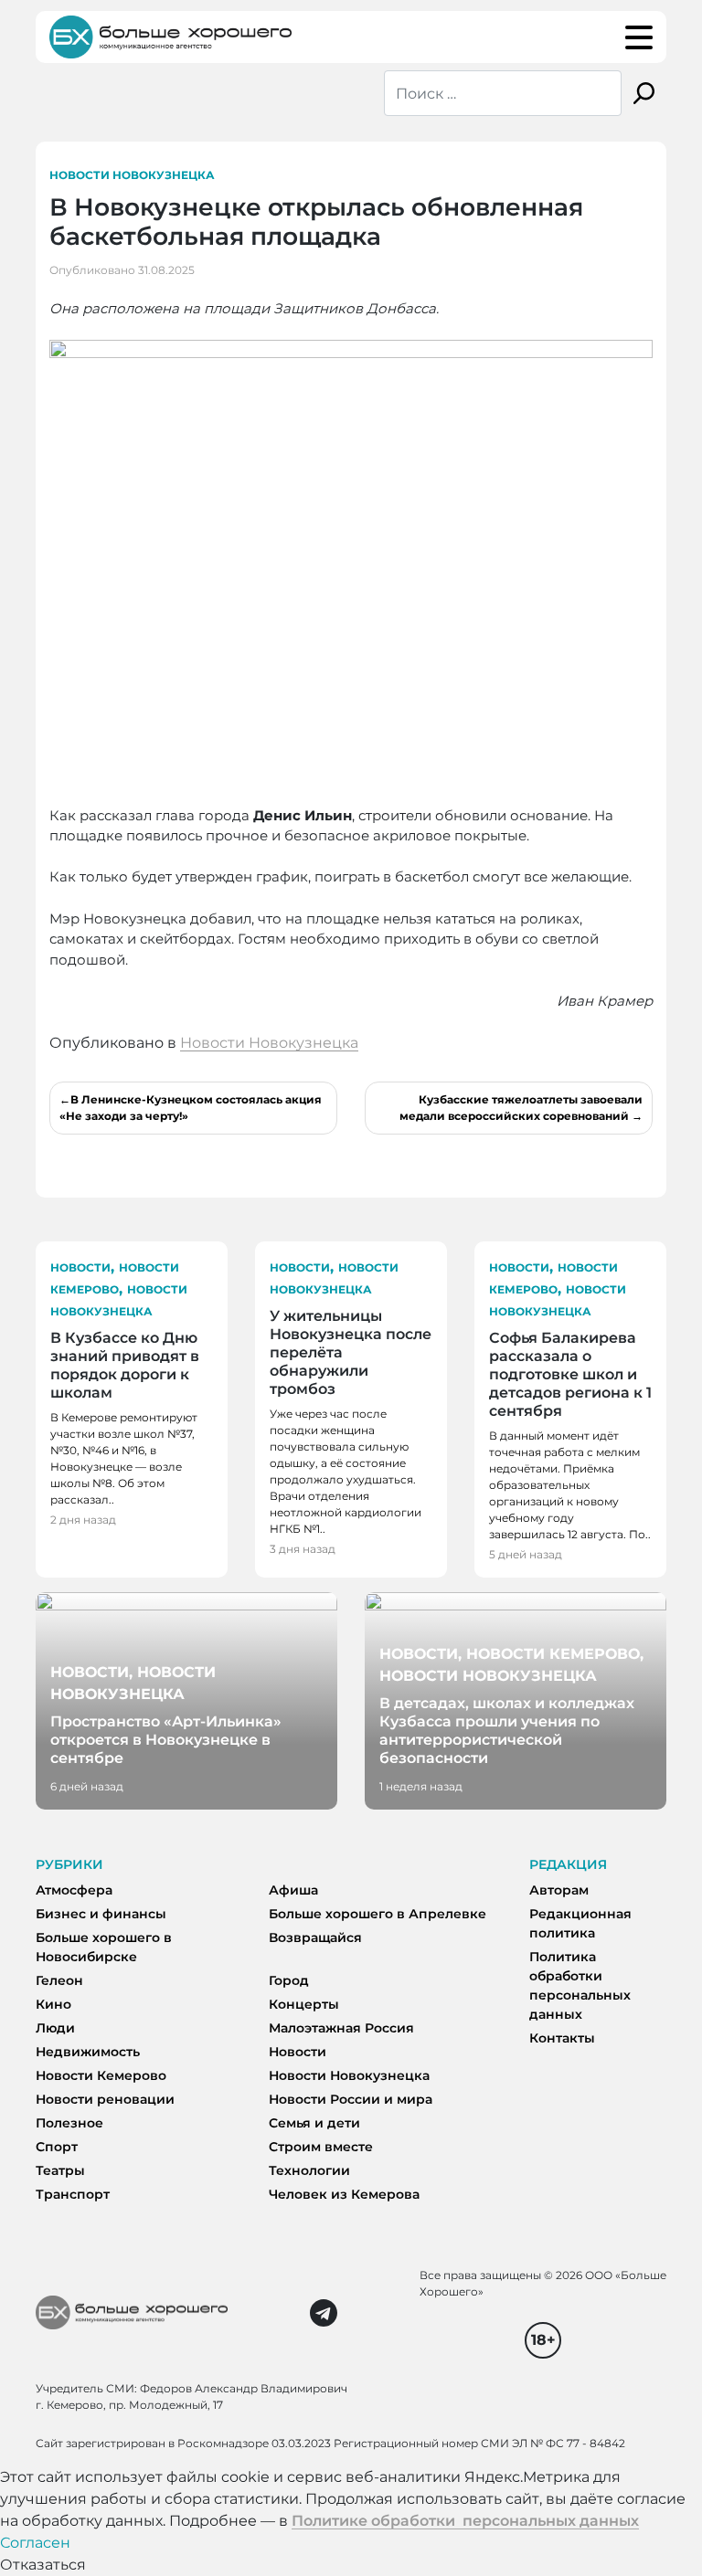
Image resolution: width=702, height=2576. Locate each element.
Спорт (57, 2147)
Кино (53, 2004)
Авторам (559, 1890)
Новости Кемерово (101, 2075)
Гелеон (59, 1980)
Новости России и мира (351, 2099)
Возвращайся (315, 1937)
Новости (80, 1267)
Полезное (69, 2123)
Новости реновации (105, 2099)
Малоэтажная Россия (341, 2028)
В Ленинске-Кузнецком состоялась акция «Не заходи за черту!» (191, 1108)
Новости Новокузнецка (132, 175)
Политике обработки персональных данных (465, 2521)
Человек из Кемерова (344, 2194)
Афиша (293, 1890)
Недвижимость (88, 2052)
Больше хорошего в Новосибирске (104, 1947)
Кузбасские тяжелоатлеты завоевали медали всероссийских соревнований (521, 1108)
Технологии (309, 2170)
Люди (55, 2028)
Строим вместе (321, 2147)
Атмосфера (74, 1890)
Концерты (304, 2004)
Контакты (562, 2038)
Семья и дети (314, 2123)
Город (289, 1980)
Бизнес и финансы (101, 1914)
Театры (60, 2170)
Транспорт (73, 2194)
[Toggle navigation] (639, 37)
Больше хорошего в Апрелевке (378, 1914)
